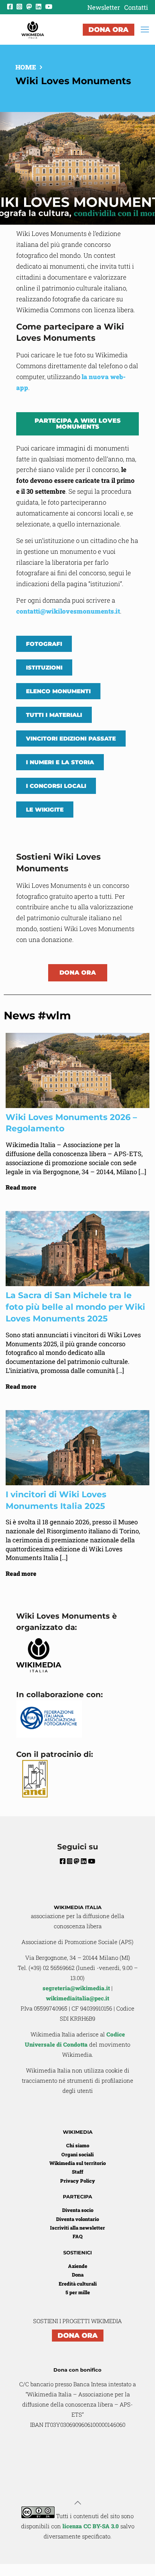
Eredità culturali (78, 2284)
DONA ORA (109, 30)
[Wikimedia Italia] (33, 29)
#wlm (54, 1015)
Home (26, 67)
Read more (21, 1187)
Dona (78, 2275)
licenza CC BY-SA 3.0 (91, 2526)
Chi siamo (78, 2145)
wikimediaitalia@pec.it (77, 1998)
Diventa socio (78, 2210)
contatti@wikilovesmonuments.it (68, 611)
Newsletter (104, 7)
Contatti (136, 7)
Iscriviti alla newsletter (77, 2228)
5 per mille (78, 2292)
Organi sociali (77, 2154)
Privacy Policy (78, 2181)
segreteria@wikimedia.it (76, 1988)
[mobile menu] (145, 29)
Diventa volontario (77, 2219)
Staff (77, 2172)
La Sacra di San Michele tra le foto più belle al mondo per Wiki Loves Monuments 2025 (75, 1307)
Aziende (78, 2266)
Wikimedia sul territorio (77, 2163)
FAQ (77, 2236)
